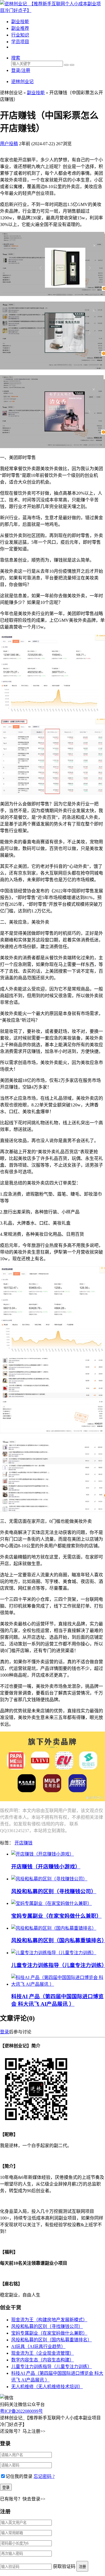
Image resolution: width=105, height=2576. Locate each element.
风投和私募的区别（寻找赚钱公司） (54, 1891)
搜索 (16, 58)
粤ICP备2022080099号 (21, 2411)
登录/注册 (21, 70)
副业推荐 (20, 28)
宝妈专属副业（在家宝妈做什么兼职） (56, 1916)
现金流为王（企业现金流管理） (43, 2353)
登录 (4, 2032)
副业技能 (20, 22)
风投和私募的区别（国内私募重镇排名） (52, 2340)
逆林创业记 (22, 82)
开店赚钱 (24, 1843)
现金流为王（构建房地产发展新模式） (49, 2320)
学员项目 (20, 42)
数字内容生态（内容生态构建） (43, 2360)
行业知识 (20, 35)
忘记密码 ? (44, 2476)
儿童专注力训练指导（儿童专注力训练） (52, 2367)
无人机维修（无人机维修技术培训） (47, 2387)
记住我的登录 (19, 2476)
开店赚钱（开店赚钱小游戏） (46, 1867)
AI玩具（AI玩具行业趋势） (38, 2346)
